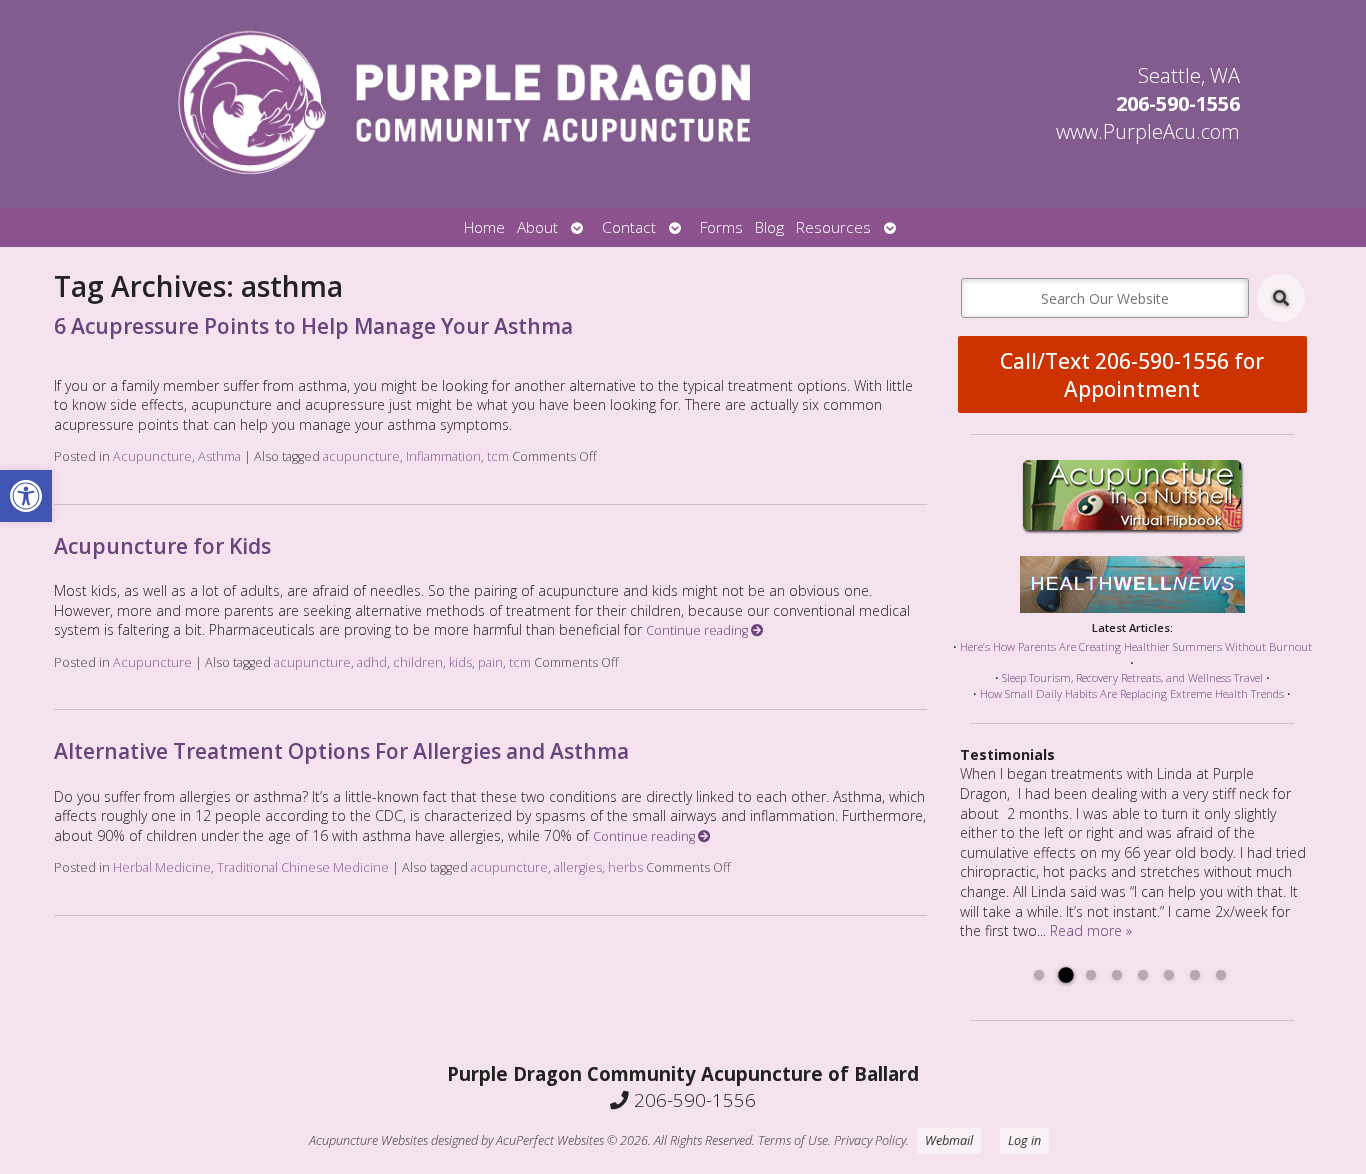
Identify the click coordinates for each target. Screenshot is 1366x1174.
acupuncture (361, 456)
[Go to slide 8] (1221, 976)
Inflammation (443, 456)
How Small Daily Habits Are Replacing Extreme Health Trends (1132, 693)
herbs (625, 867)
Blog (769, 227)
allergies (578, 867)
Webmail (949, 1140)
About (537, 227)
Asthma (219, 456)
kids (460, 662)
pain (490, 662)
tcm (498, 456)
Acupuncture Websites (368, 1140)
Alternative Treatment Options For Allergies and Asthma (341, 751)
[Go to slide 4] (1117, 976)
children (418, 662)
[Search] (1281, 298)
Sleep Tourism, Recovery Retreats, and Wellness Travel (1132, 677)
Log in (1024, 1140)
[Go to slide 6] (1169, 976)
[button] (26, 496)
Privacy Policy (870, 1140)
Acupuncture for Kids (162, 546)
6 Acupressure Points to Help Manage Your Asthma (313, 326)
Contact (629, 227)
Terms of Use (793, 1140)
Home (484, 227)
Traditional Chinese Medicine (303, 867)
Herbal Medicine (162, 867)
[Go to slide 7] (1195, 976)
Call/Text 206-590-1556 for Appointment (1132, 375)
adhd (372, 662)
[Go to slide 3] (1091, 976)
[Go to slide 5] (1143, 976)
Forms (721, 227)
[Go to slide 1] (1039, 976)
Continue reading (698, 630)
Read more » (1091, 930)
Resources (833, 227)
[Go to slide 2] (1065, 976)
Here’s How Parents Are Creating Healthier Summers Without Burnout (1136, 646)
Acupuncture (152, 456)
